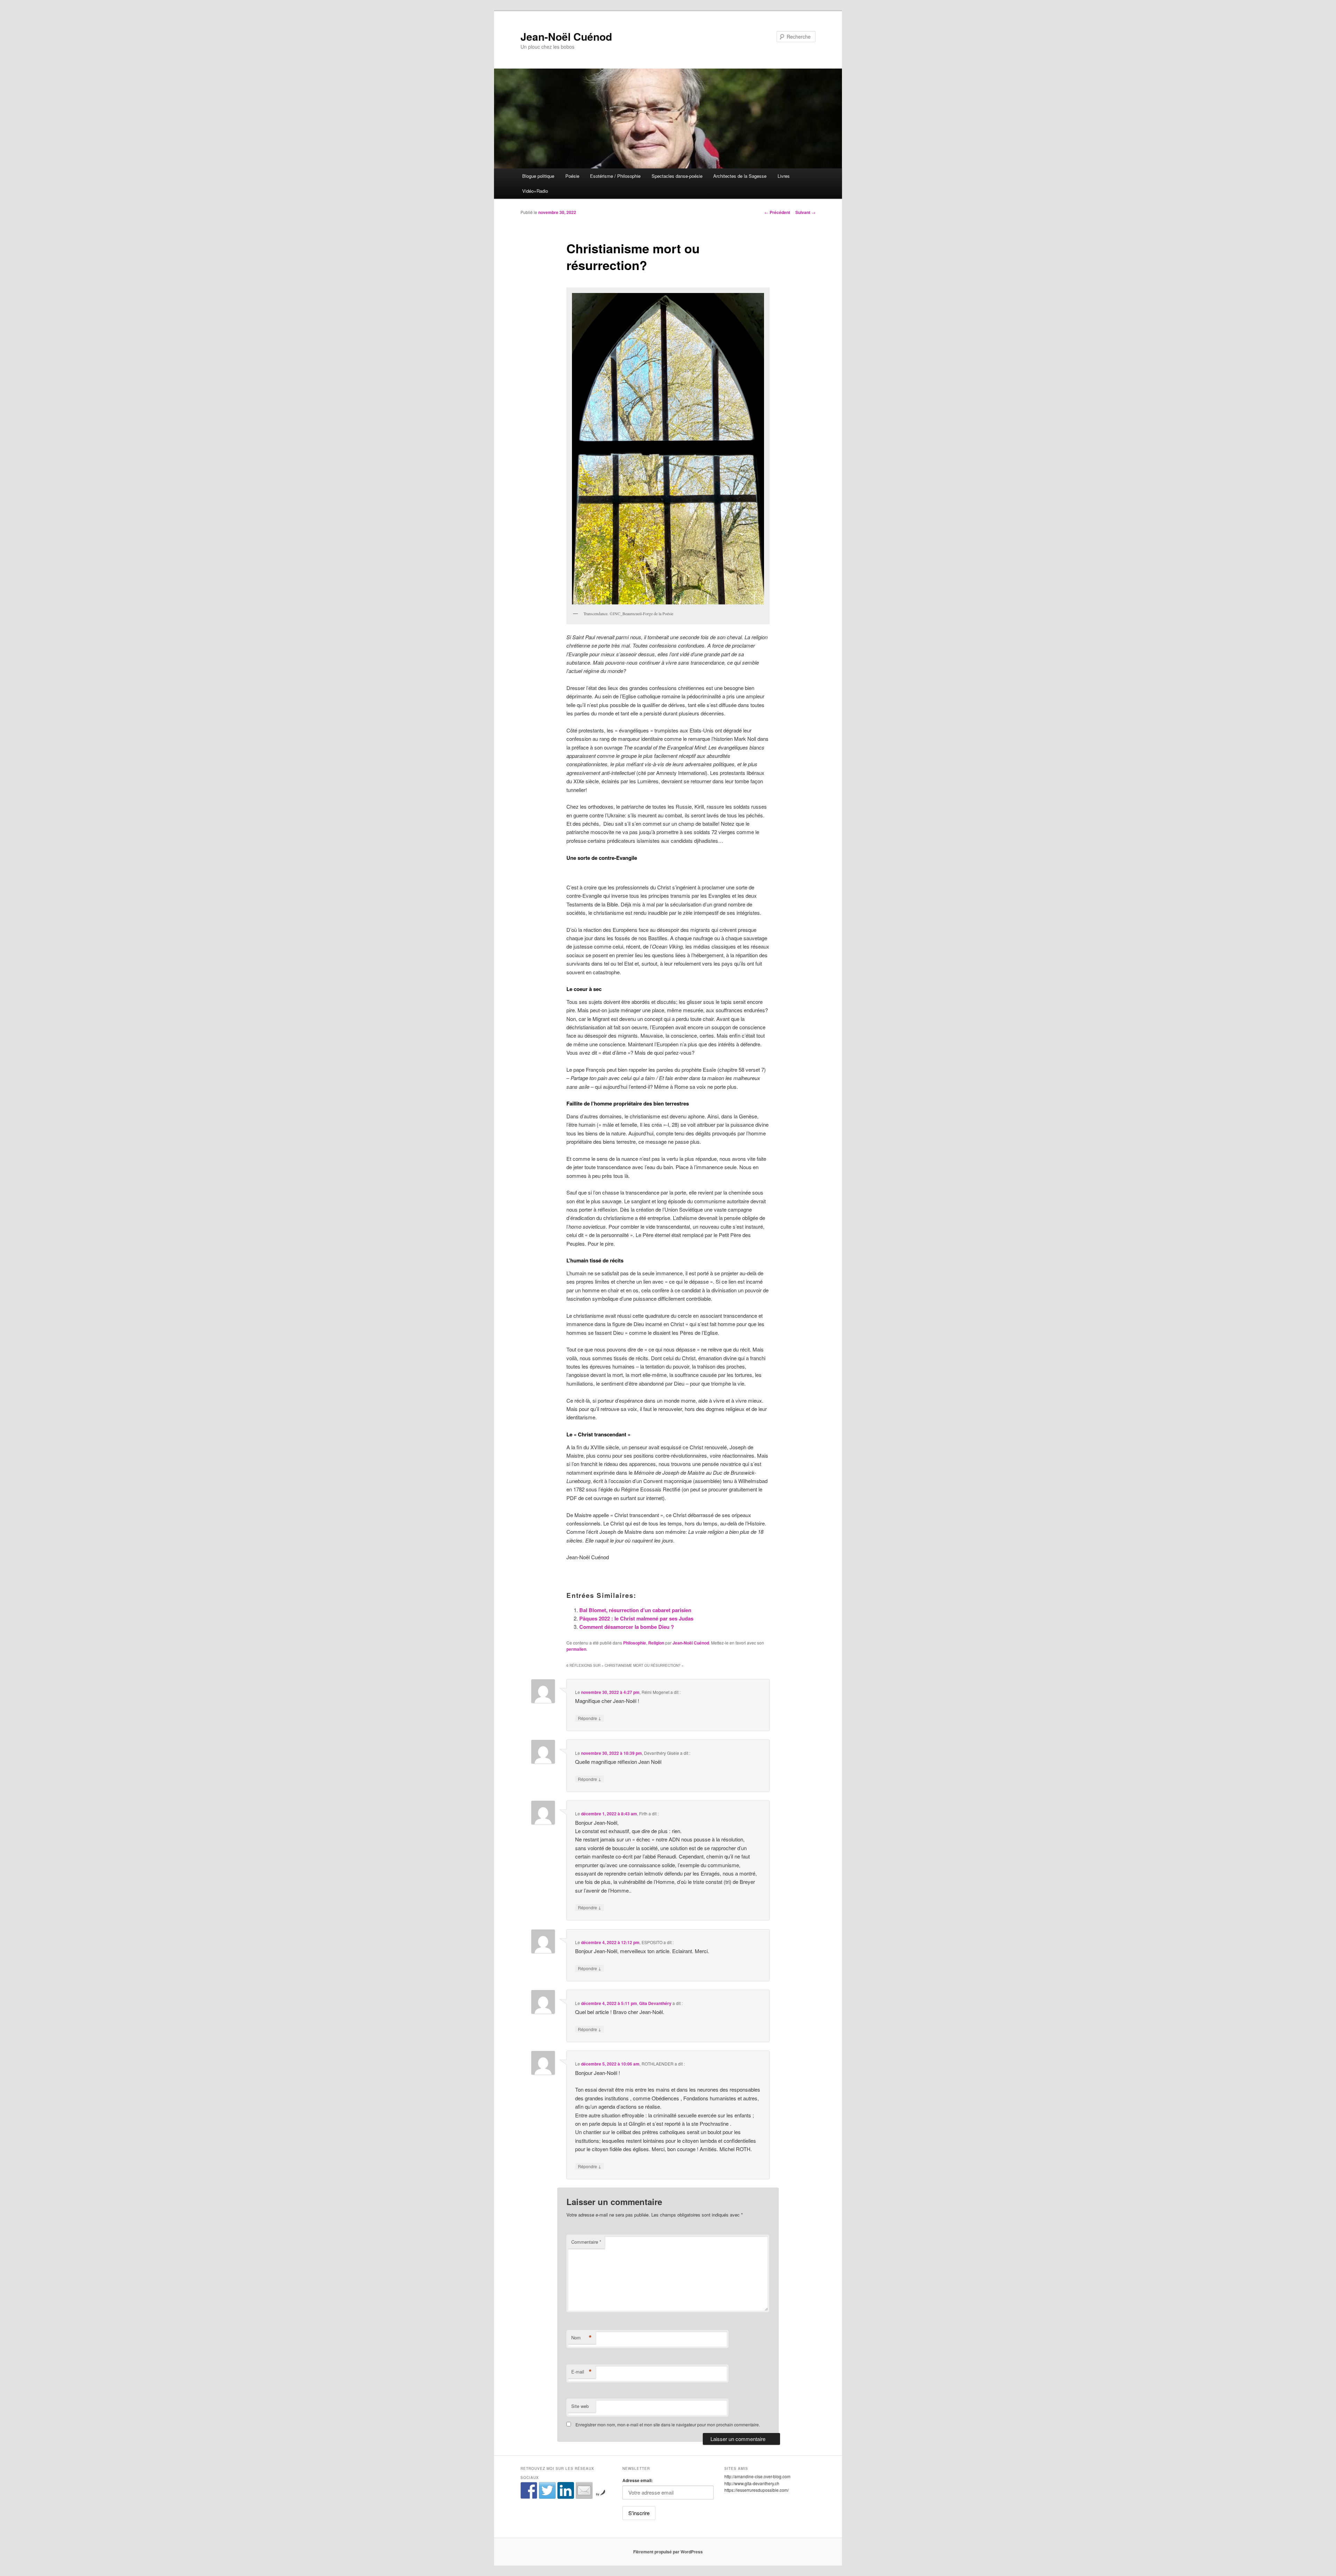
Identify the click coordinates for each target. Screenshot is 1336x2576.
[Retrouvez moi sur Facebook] (529, 2490)
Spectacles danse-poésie (677, 176)
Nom (582, 2338)
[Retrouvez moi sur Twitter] (547, 2490)
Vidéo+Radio (535, 191)
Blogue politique (538, 176)
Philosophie (635, 1643)
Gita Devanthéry (655, 2003)
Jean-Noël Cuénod (566, 36)
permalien (576, 1649)
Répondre (590, 1718)
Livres (784, 176)
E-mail (582, 2372)
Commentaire (586, 2242)
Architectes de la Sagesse (740, 176)
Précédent (777, 212)
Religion (656, 1643)
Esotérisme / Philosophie (615, 176)
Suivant (805, 212)
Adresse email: (638, 2480)
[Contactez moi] (584, 2490)
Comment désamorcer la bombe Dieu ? (627, 1627)
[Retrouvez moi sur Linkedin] (566, 2490)
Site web (580, 2406)
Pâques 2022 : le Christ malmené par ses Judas (636, 1618)
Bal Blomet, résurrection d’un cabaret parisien (635, 1610)
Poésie (572, 176)
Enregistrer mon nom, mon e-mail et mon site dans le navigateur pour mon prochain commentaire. (668, 2424)
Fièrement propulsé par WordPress (668, 2552)
